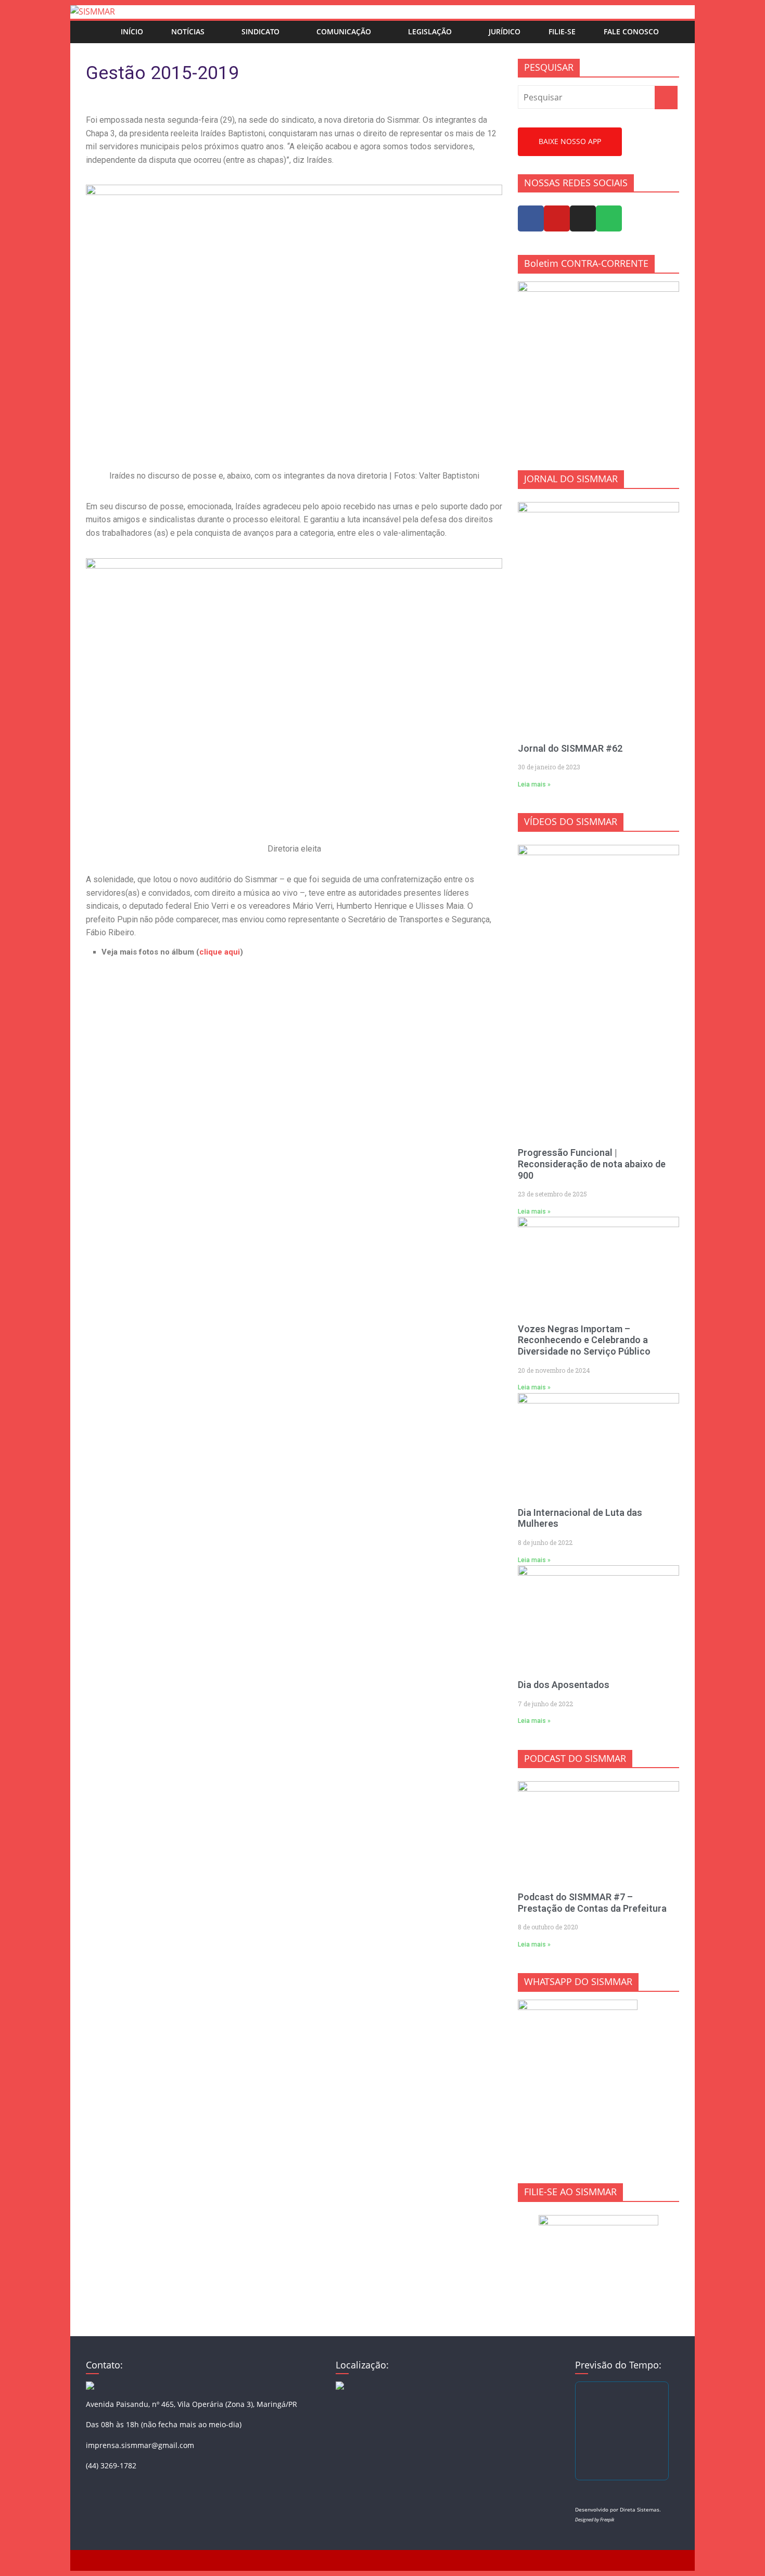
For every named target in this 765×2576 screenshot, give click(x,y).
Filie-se (562, 31)
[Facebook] (531, 218)
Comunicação (344, 31)
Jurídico (505, 31)
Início (132, 31)
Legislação (430, 31)
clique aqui (220, 952)
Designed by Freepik (595, 2520)
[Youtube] (557, 218)
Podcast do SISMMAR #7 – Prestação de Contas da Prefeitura (592, 1903)
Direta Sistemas (640, 2509)
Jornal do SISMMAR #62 (570, 748)
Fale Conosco (631, 31)
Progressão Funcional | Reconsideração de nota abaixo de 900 (592, 1164)
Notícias (188, 31)
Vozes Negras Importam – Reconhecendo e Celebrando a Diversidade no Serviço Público (584, 1340)
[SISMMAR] (93, 11)
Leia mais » (534, 784)
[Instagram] (583, 218)
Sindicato (260, 31)
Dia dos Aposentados (564, 1685)
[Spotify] (609, 218)
